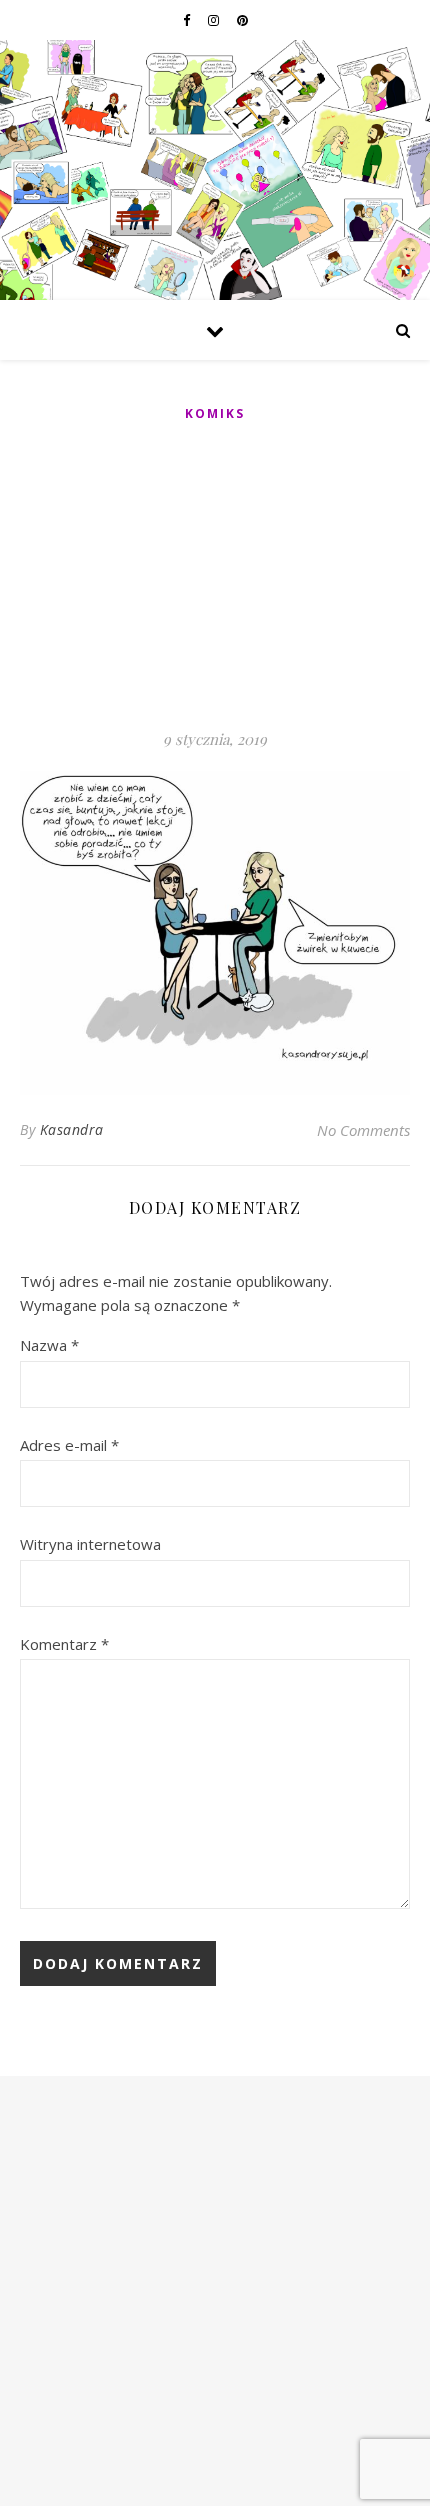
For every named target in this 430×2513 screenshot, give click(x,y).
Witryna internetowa (90, 1544)
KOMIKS (215, 413)
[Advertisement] (215, 577)
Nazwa (49, 1345)
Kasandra (72, 1129)
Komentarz (64, 1644)
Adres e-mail (69, 1445)
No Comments (363, 1130)
